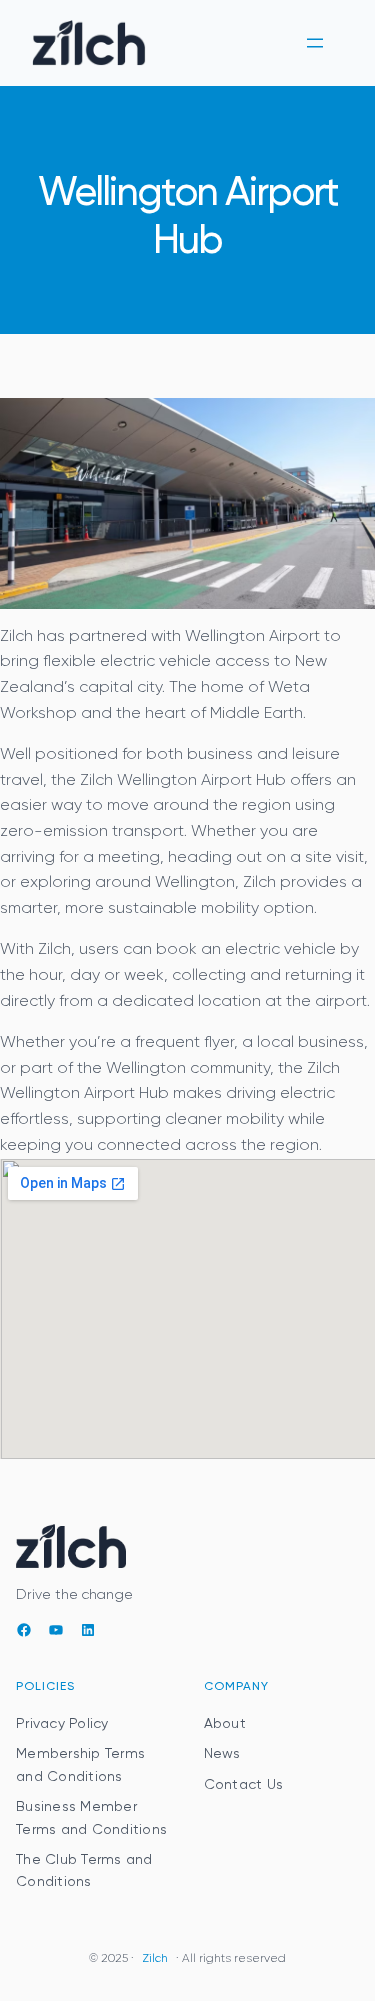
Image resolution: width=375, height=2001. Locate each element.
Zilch (155, 1959)
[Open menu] (315, 43)
